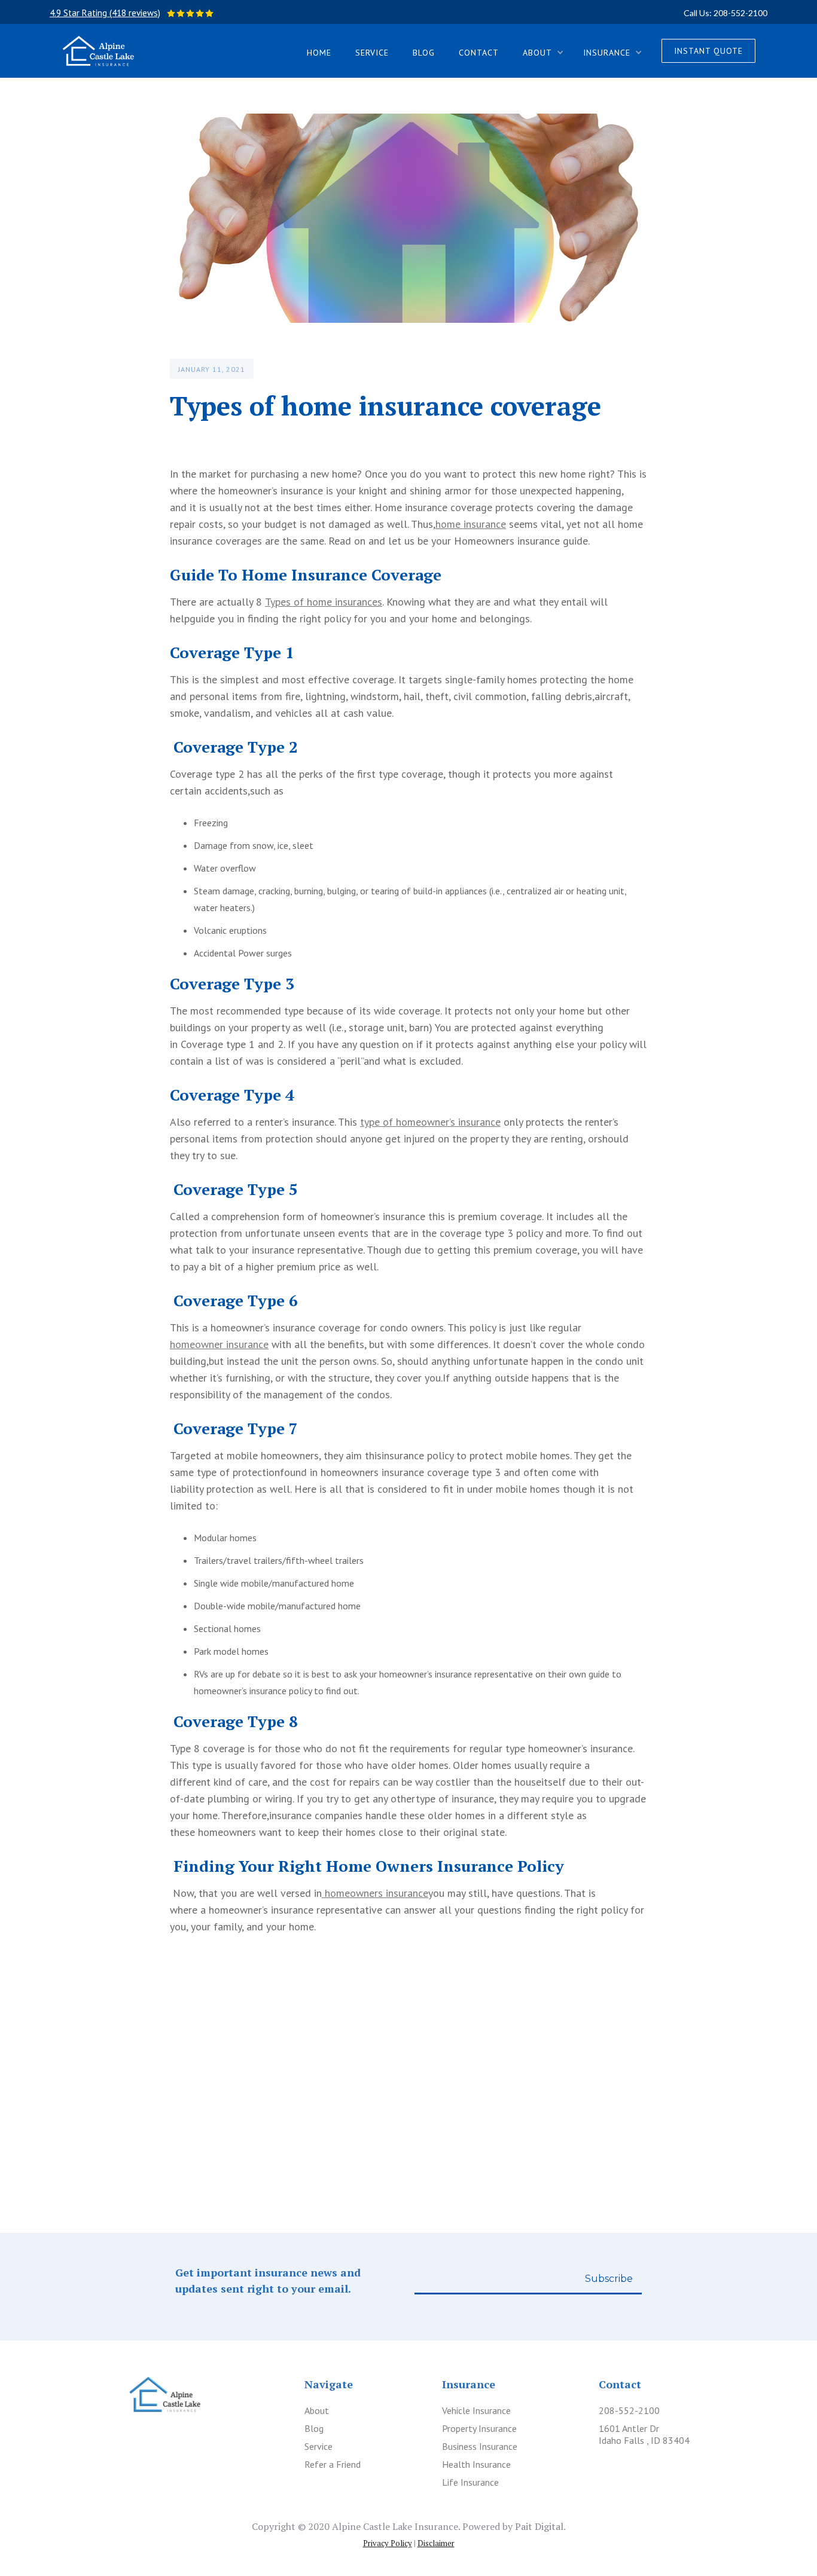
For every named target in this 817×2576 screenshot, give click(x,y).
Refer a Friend (333, 2464)
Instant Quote (708, 51)
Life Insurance (470, 2482)
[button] (541, 51)
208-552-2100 (629, 2410)
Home (319, 53)
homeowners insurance (375, 1893)
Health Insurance (476, 2464)
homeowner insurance (219, 1344)
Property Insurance (479, 2428)
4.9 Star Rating (105, 13)
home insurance (471, 524)
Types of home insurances (324, 602)
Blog (424, 53)
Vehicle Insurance (476, 2410)
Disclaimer (436, 2543)
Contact (479, 53)
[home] (98, 51)
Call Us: (725, 13)
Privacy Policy (388, 2543)
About (317, 2410)
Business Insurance (480, 2446)
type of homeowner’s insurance (430, 1122)
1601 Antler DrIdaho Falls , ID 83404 (644, 2434)
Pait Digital (539, 2526)
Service (372, 53)
